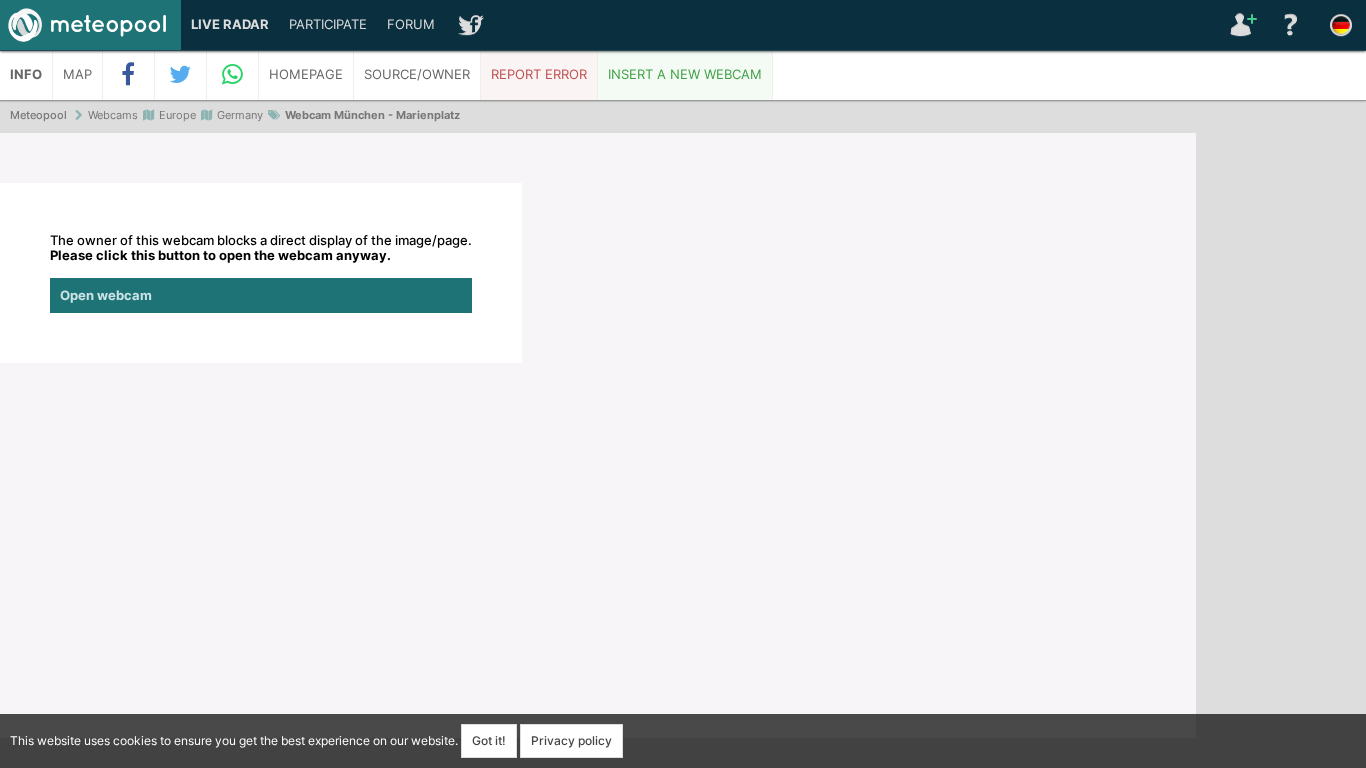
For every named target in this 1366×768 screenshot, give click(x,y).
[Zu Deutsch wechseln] (1341, 25)
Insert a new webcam (685, 74)
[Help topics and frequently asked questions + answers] (1291, 25)
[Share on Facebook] (129, 75)
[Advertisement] (1281, 440)
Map (77, 74)
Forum (411, 24)
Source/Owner (417, 74)
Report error (539, 74)
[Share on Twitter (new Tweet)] (181, 75)
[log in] (1241, 25)
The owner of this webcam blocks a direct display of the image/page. (261, 268)
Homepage (306, 74)
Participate (328, 24)
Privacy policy (571, 740)
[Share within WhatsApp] (233, 75)
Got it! (489, 740)
